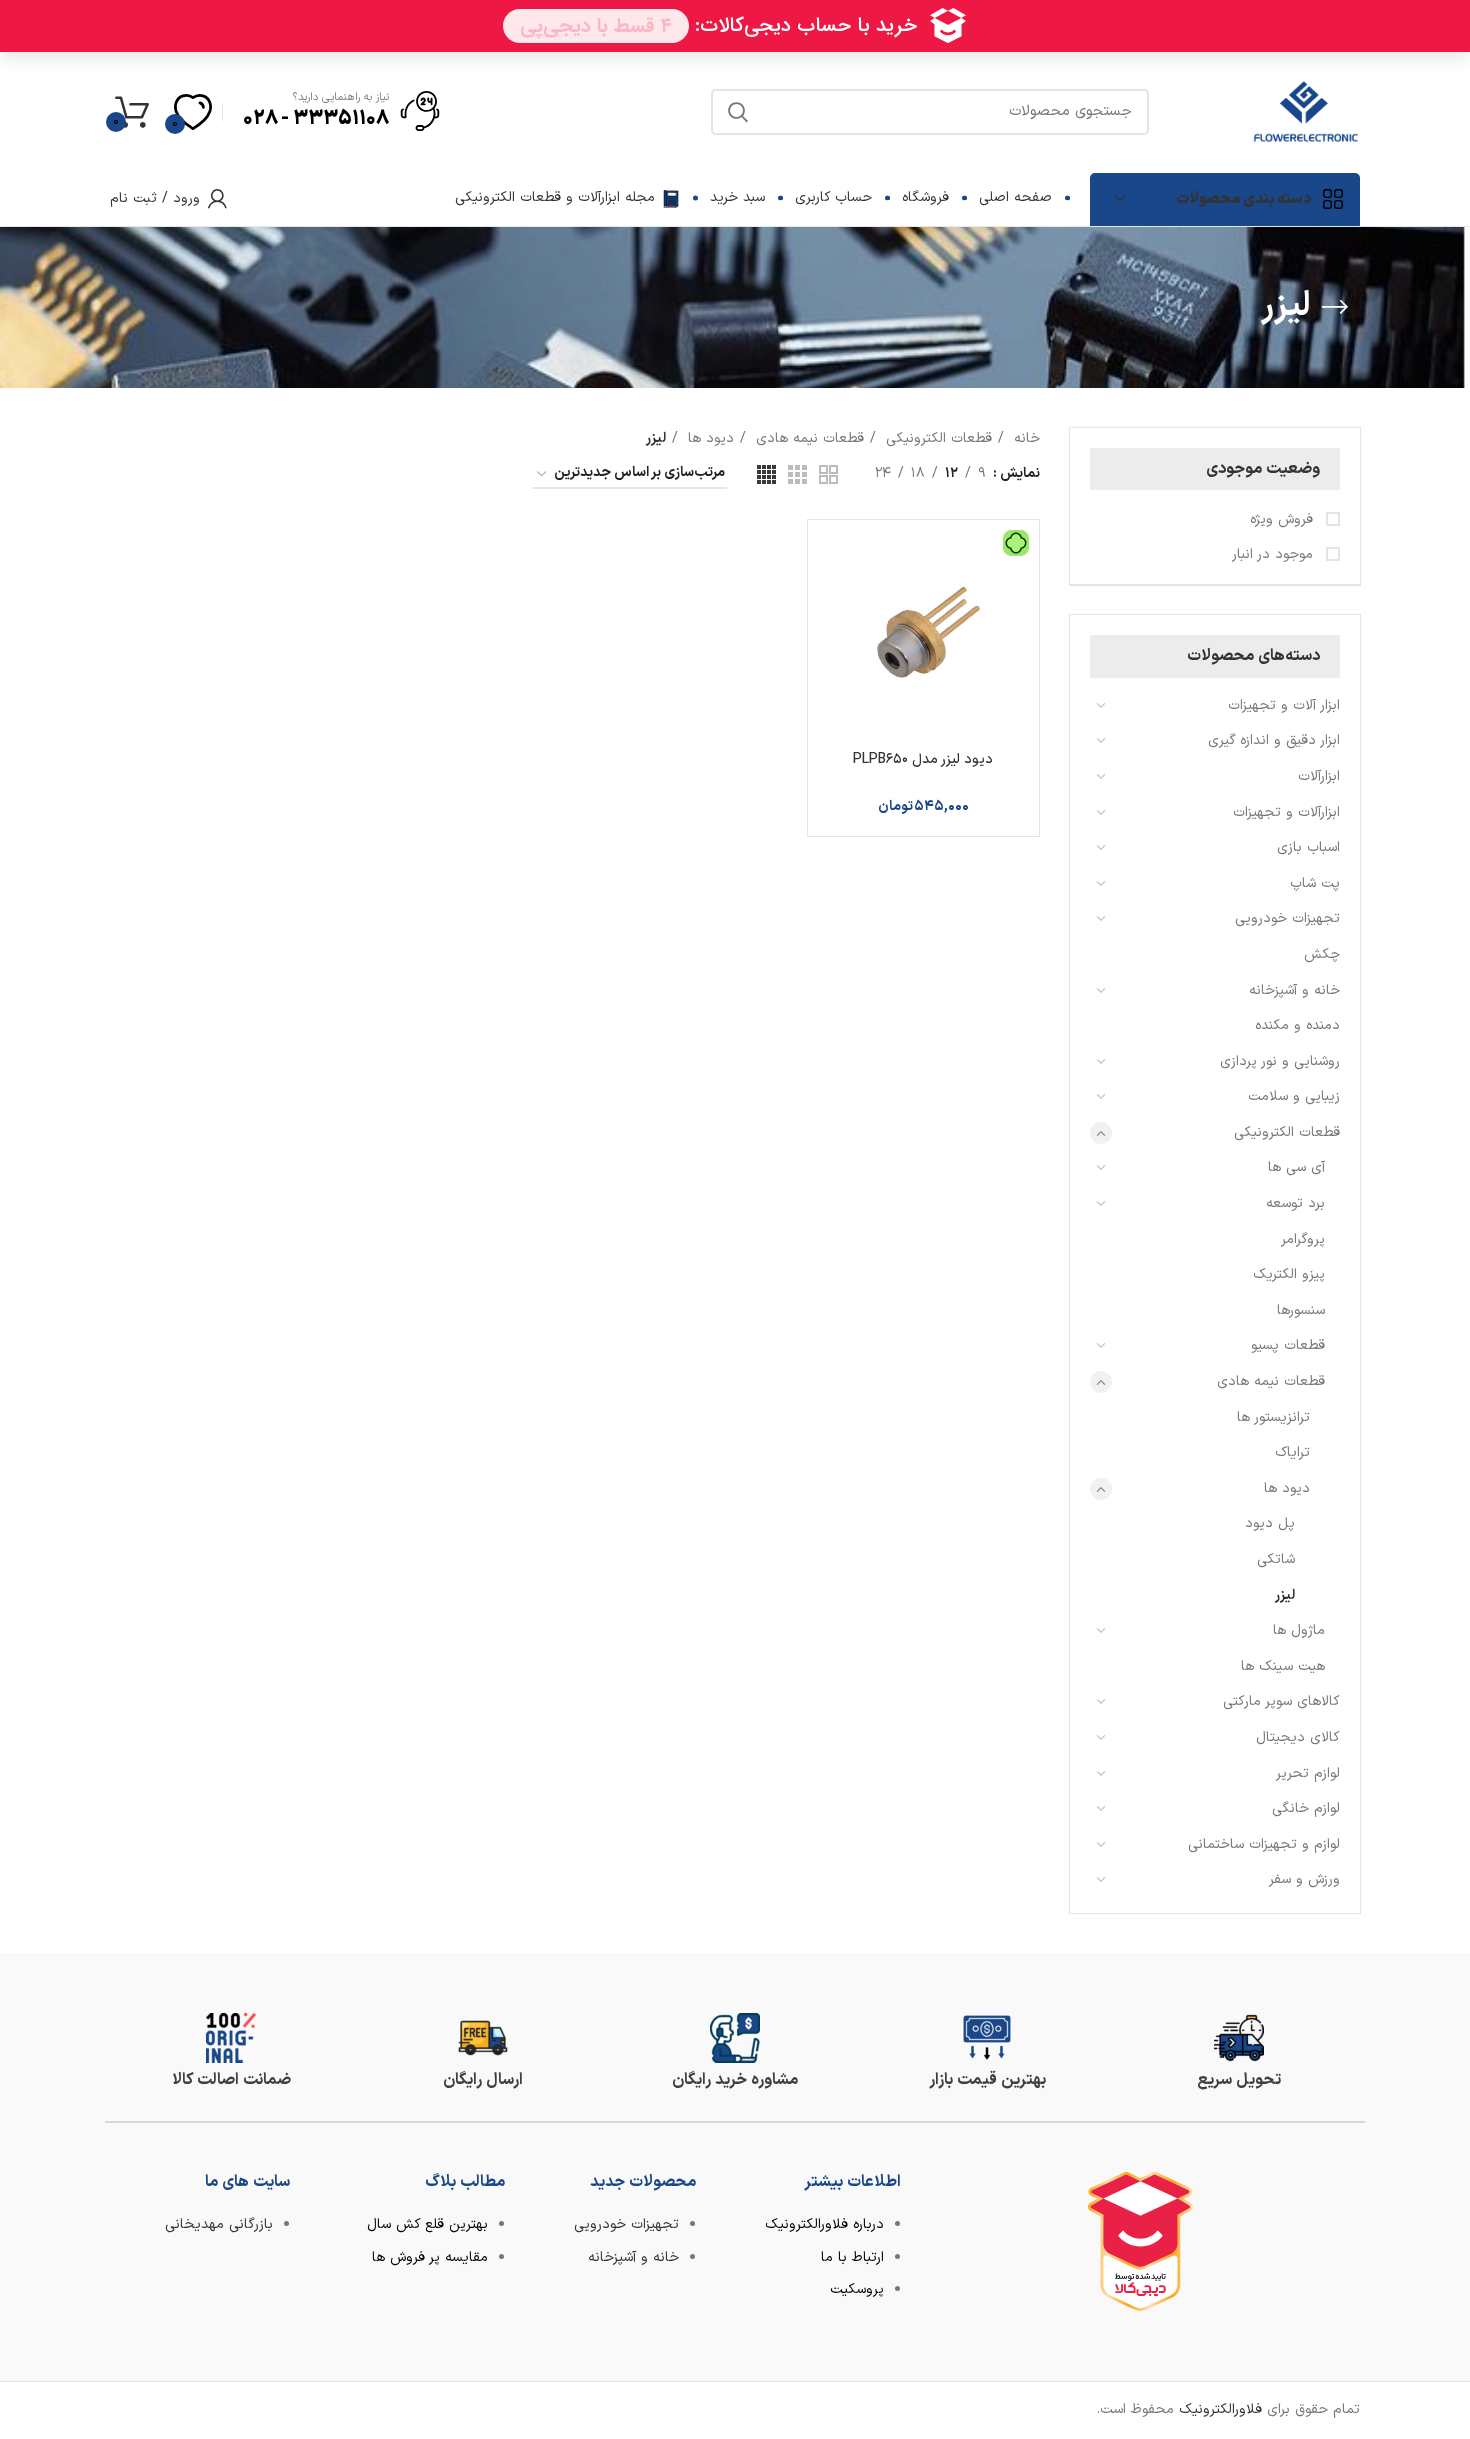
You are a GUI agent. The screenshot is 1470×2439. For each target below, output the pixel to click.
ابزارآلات (1319, 776)
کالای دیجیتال (1298, 1737)
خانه (1024, 438)
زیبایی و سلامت (1294, 1096)
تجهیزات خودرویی (1287, 918)
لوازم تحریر (1308, 1773)
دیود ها (1287, 1488)
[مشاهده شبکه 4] (766, 474)
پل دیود (1270, 1523)
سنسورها (1301, 1310)
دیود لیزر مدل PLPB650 (923, 759)
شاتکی (1276, 1559)
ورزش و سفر (1304, 1879)
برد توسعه (1295, 1203)
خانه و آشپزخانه (1294, 990)
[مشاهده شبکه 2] (828, 474)
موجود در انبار (1275, 555)
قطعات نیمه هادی (1271, 1381)
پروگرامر (1303, 1239)
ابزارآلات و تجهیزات (1286, 812)
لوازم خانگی (1306, 1808)
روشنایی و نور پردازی (1280, 1061)
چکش (1322, 954)
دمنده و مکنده (1297, 1025)
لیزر (1285, 1595)
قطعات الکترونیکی (1287, 1132)
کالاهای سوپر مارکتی (1281, 1701)
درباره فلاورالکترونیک (824, 2224)
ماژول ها (1299, 1630)
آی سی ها (1296, 1167)
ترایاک (1292, 1452)
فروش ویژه (1284, 520)
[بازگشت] (1335, 307)
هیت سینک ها (1283, 1666)
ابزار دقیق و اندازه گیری (1274, 740)
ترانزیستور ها (1273, 1417)
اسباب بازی (1308, 847)
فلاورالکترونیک (1220, 2409)
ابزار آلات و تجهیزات (1284, 705)
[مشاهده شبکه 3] (797, 474)
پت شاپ (1315, 883)
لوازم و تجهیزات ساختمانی (1264, 1844)
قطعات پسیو (1288, 1345)
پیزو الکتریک (1289, 1274)
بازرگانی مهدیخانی (219, 2224)
